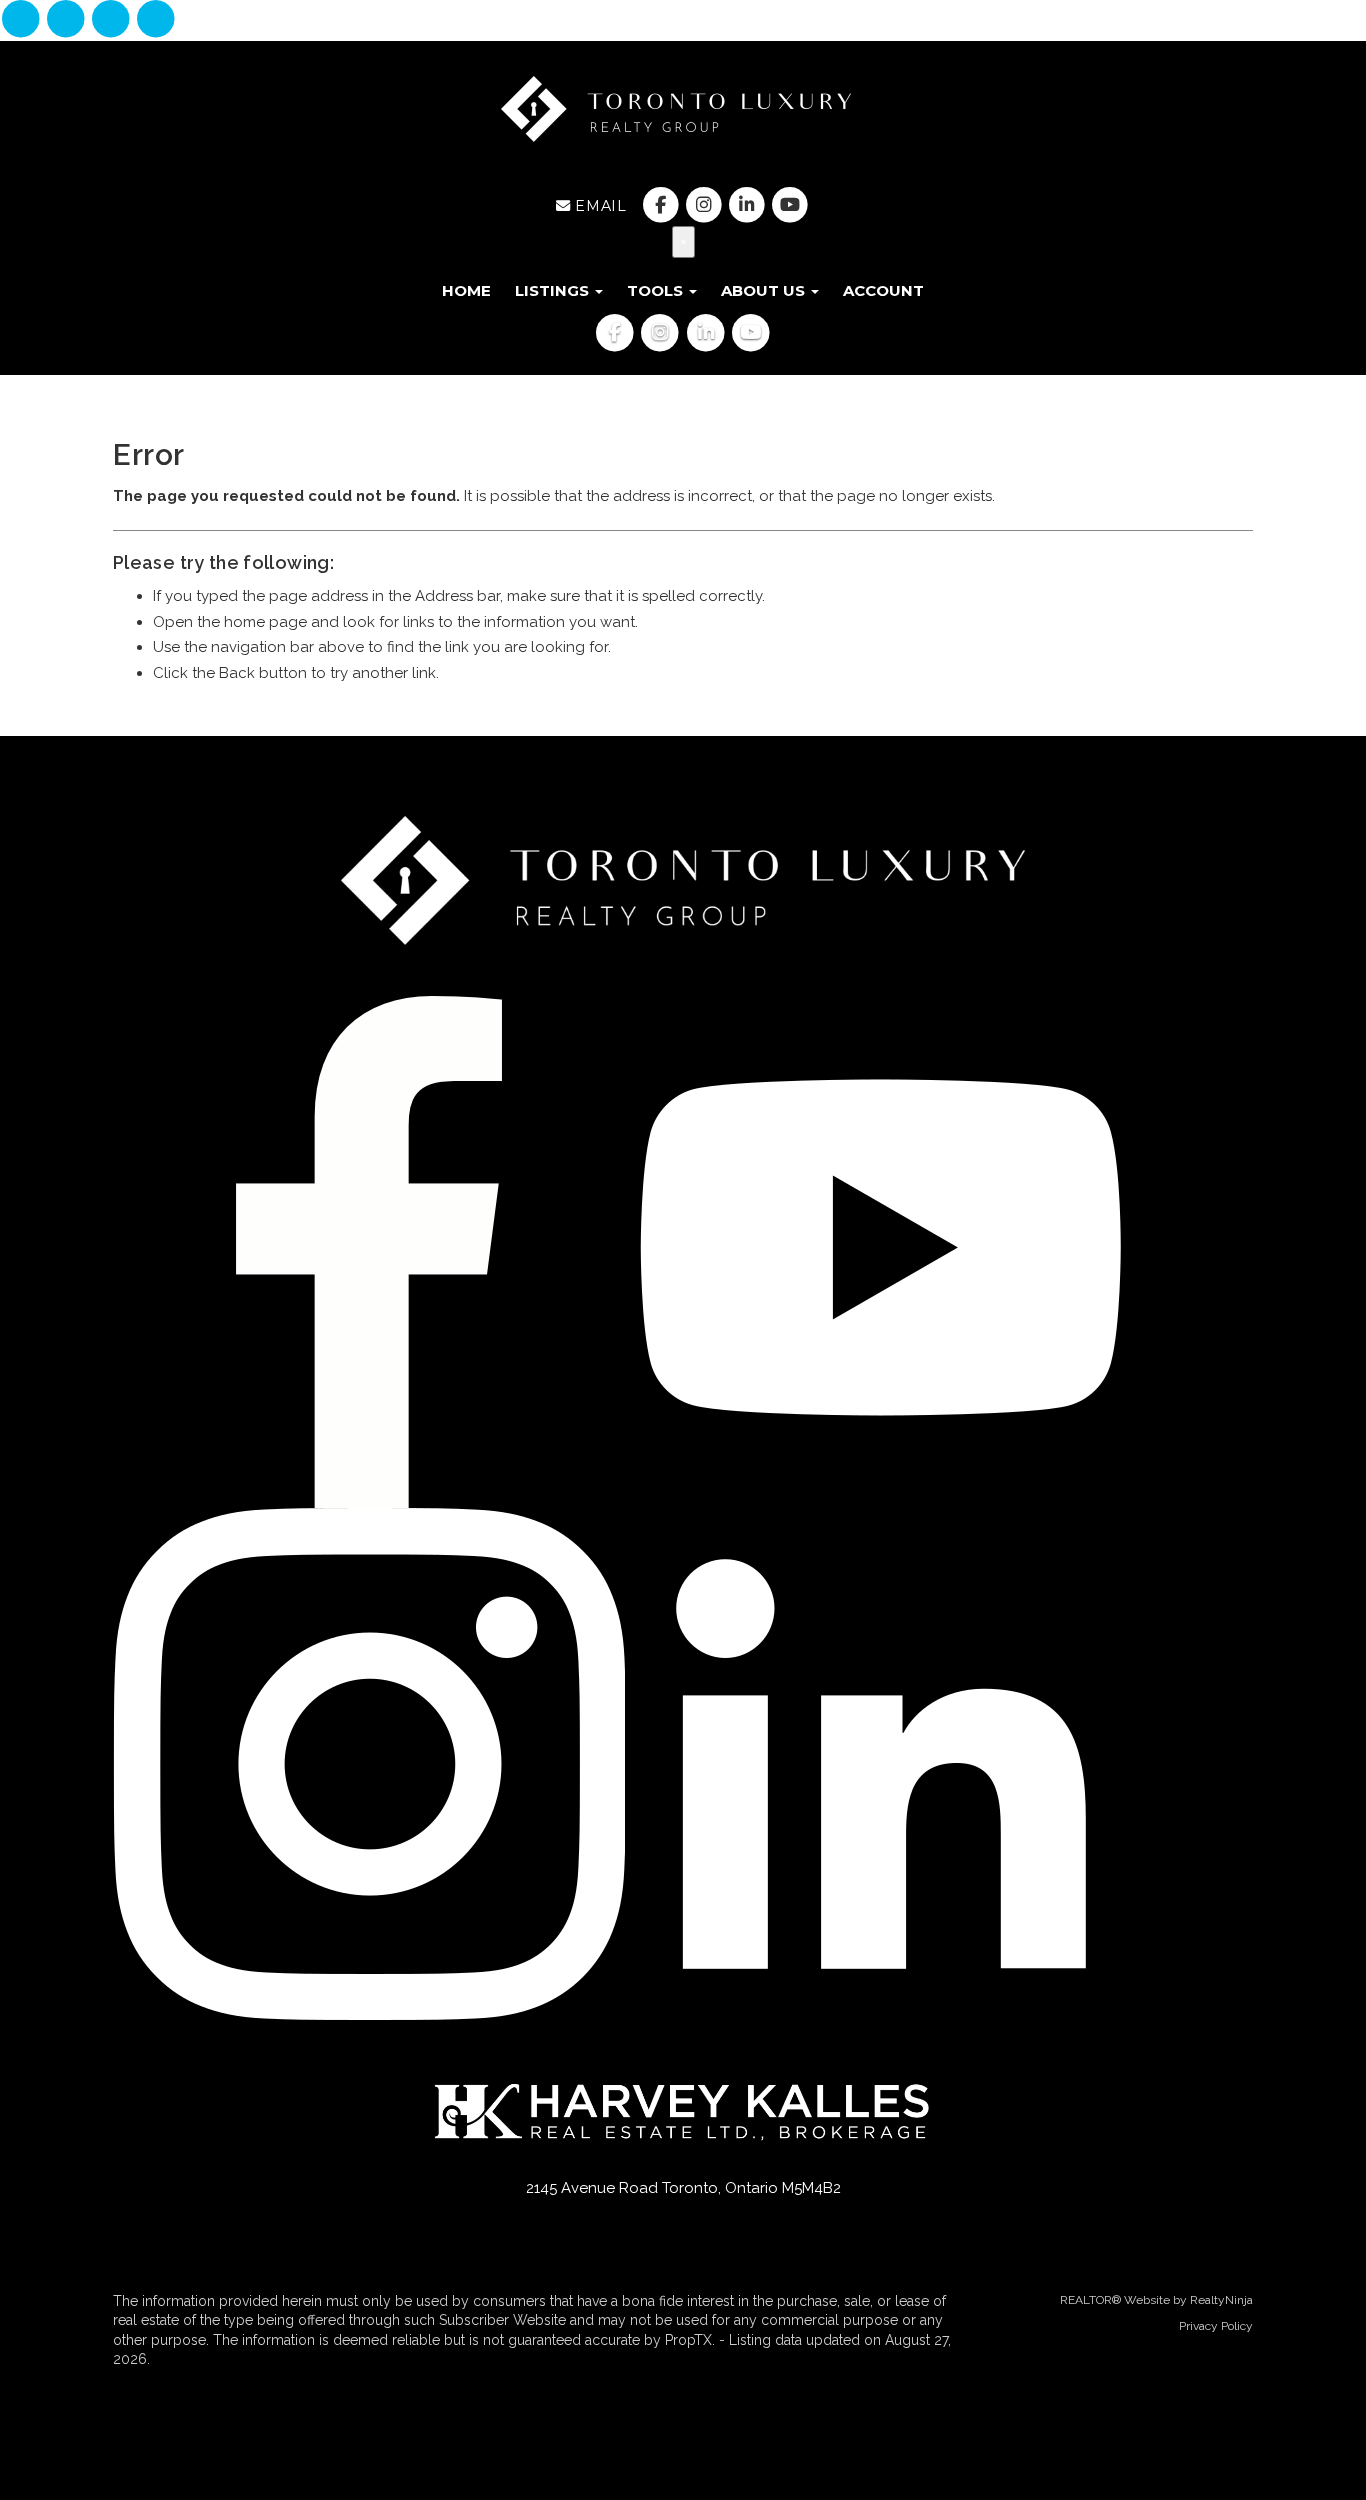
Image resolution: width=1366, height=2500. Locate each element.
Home (466, 290)
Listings (554, 290)
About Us (765, 290)
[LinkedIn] (113, 20)
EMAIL (598, 206)
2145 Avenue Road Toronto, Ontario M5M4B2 (683, 2188)
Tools (657, 290)
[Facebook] (22, 20)
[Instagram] (67, 20)
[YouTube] (156, 20)
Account (883, 290)
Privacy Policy (1216, 2326)
